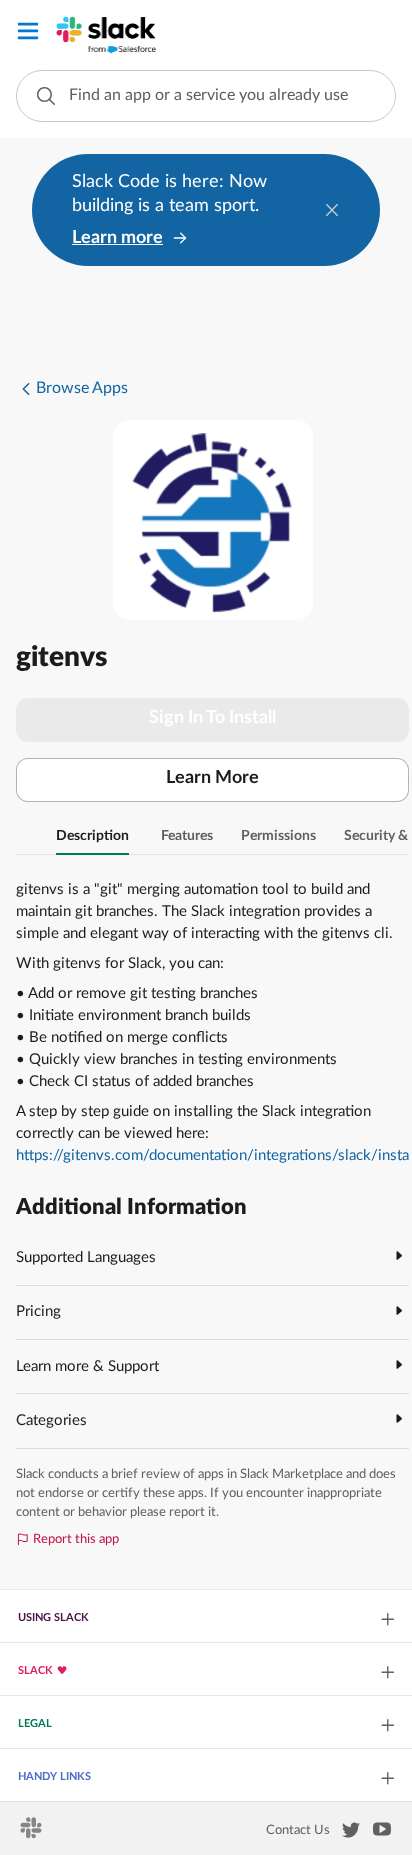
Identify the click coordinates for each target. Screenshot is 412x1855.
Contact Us (298, 1830)
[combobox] (206, 96)
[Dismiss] (332, 210)
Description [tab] (92, 836)
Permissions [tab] (278, 836)
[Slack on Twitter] (351, 1834)
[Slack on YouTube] (382, 1833)
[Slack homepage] (32, 1834)
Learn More (212, 778)
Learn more (117, 238)
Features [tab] (187, 836)
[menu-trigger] (28, 34)
